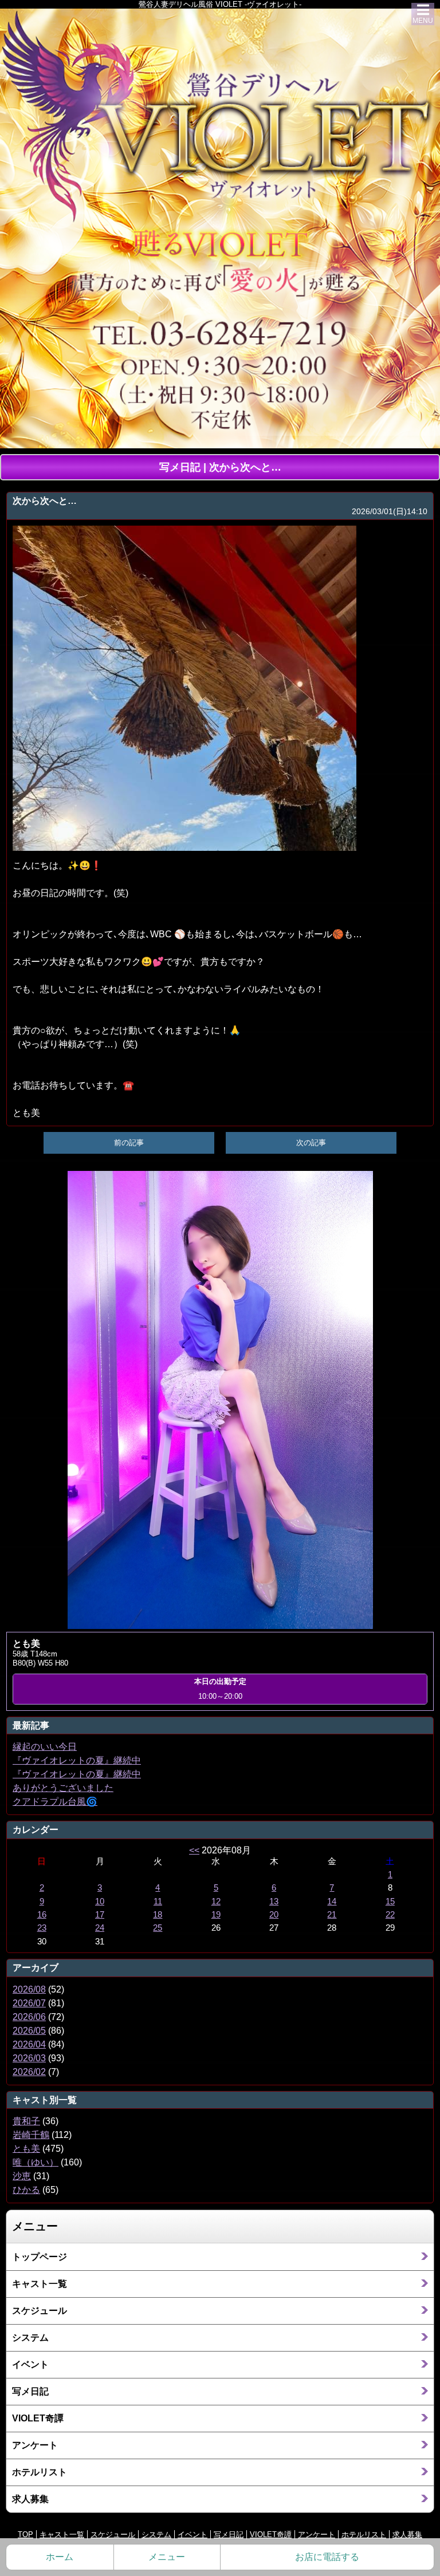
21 (332, 1915)
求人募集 (30, 2499)
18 (158, 1915)
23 (42, 1928)
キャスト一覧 (40, 2284)
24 (100, 1928)
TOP (25, 2534)
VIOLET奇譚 (38, 2418)
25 (158, 1928)
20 (274, 1915)
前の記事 (129, 1143)
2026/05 (29, 2031)
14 (332, 1902)
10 (100, 1902)
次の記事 (311, 1143)
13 (274, 1902)
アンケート (35, 2445)
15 (390, 1902)
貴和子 (26, 2121)
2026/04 (29, 2044)
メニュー (167, 2557)
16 (42, 1915)
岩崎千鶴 (31, 2135)
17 (100, 1915)
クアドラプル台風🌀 (55, 1802)
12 (216, 1902)
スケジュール (40, 2311)
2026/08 (29, 1989)
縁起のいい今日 (45, 1747)
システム (30, 2338)
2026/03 (29, 2058)
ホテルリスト (40, 2472)
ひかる (26, 2190)
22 (390, 1915)
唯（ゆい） (36, 2162)
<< (194, 1850)
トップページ (40, 2257)
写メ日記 (30, 2391)
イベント (30, 2364)
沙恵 (22, 2176)
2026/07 (29, 2003)
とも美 (26, 2149)
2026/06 (29, 2017)
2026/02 (29, 2072)
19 (216, 1915)
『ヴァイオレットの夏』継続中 (77, 1760)
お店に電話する (327, 2557)
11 (158, 1902)
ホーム (60, 2557)
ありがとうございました (63, 1788)
